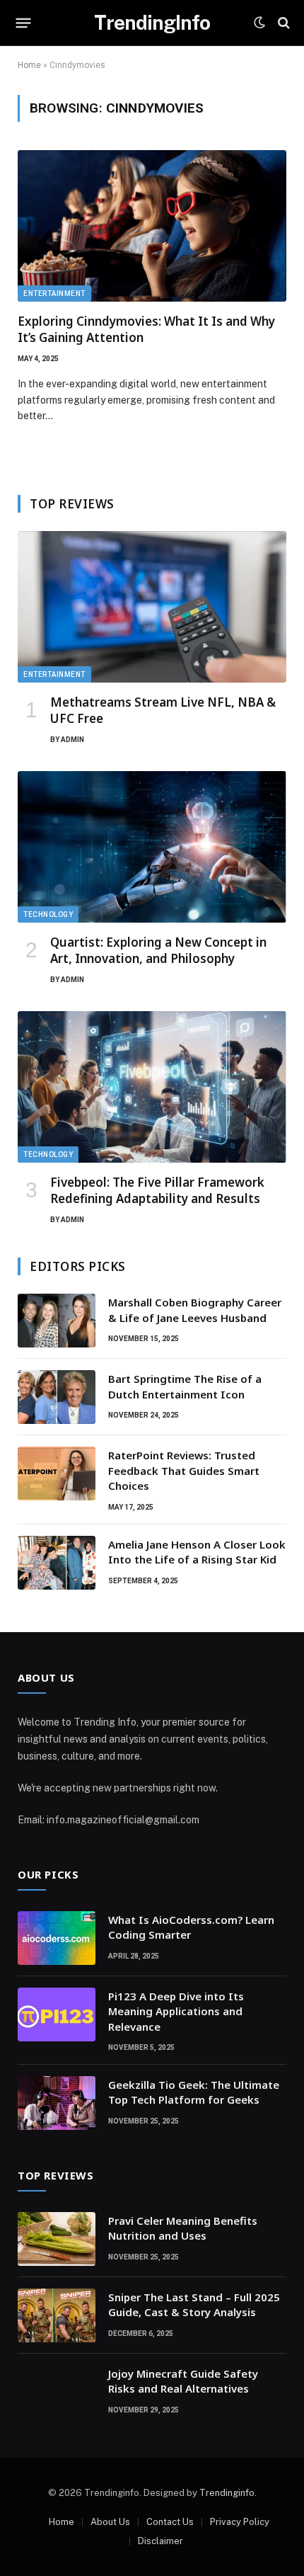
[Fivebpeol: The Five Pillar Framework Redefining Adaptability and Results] (152, 1087)
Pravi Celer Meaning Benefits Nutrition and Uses (183, 2228)
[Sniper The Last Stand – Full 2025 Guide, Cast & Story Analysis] (57, 2315)
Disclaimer (160, 2541)
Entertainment (54, 293)
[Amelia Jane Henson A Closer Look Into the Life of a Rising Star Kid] (57, 1563)
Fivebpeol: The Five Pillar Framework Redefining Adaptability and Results (157, 1190)
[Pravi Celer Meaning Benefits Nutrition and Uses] (57, 2239)
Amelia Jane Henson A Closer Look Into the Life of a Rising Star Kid (197, 1552)
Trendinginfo (227, 2493)
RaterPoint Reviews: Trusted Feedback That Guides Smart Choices (184, 1470)
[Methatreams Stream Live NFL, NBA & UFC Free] (152, 607)
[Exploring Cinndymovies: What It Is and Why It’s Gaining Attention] (152, 226)
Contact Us (170, 2522)
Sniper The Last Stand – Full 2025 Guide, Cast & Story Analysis (194, 2304)
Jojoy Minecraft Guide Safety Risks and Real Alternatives (183, 2381)
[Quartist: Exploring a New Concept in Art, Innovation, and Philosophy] (152, 847)
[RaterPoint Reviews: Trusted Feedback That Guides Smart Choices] (57, 1474)
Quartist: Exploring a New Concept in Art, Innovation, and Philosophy (158, 950)
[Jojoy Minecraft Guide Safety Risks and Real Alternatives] (57, 2392)
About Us (110, 2522)
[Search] (282, 23)
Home (29, 65)
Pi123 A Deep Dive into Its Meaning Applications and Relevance (176, 2011)
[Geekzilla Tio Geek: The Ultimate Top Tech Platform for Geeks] (57, 2103)
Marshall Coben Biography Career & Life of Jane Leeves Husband (195, 1310)
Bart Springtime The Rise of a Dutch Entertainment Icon (185, 1386)
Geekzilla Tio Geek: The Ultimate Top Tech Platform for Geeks (194, 2092)
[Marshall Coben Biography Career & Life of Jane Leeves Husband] (57, 1321)
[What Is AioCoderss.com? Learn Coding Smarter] (57, 1938)
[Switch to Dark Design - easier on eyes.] (259, 23)
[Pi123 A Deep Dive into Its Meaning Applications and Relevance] (57, 2014)
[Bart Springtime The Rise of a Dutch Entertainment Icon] (57, 1397)
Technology (48, 914)
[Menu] (24, 23)
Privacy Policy (240, 2522)
